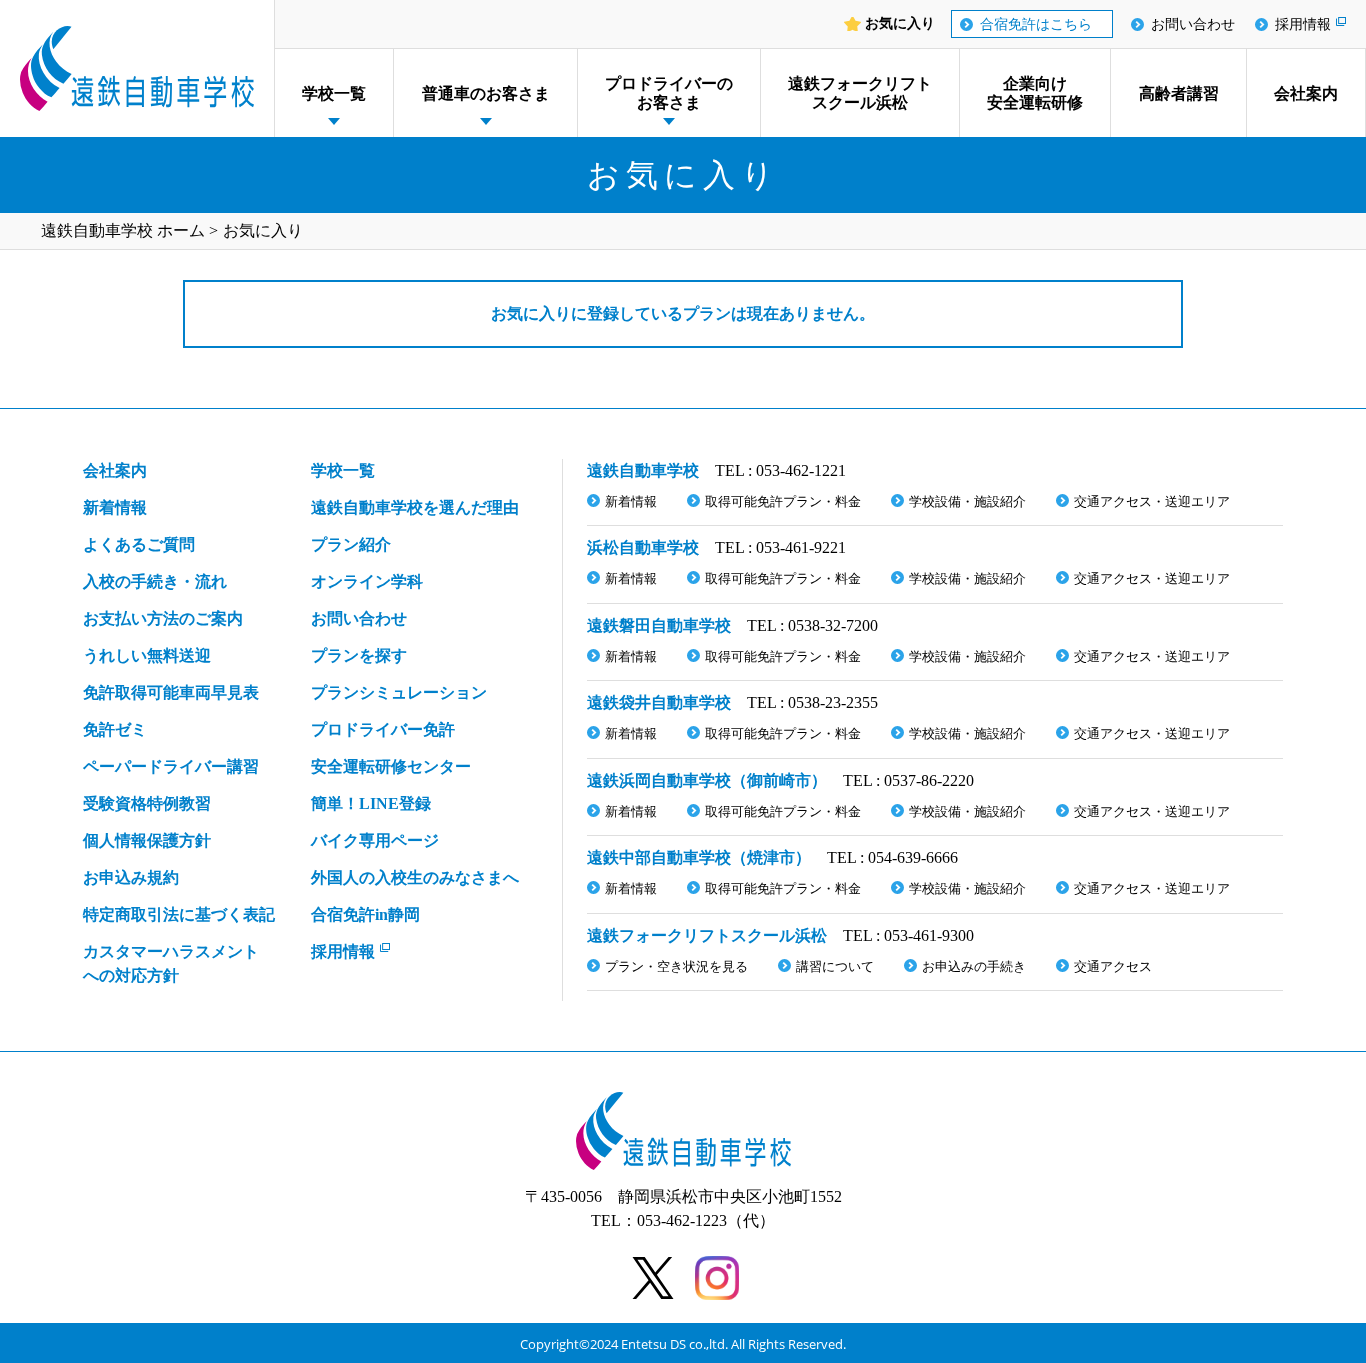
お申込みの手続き (974, 966)
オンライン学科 (367, 581)
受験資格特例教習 (147, 803)
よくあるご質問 (139, 544)
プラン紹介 (351, 544)
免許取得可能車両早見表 (171, 692)
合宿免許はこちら (1036, 24)
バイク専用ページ (375, 840)
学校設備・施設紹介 (967, 501)
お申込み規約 (131, 877)
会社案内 (1306, 93)
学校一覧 (334, 93)
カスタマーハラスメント (171, 963)
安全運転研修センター (391, 766)
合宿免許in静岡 (365, 914)
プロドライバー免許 (383, 729)
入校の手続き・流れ (155, 581)
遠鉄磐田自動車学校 (659, 625)
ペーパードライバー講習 (171, 766)
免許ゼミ (115, 729)
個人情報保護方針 (147, 840)
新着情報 (115, 507)
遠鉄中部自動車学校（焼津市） (699, 857)
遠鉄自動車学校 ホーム (123, 230)
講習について (835, 966)
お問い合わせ (1193, 24)
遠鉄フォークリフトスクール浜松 (860, 93)
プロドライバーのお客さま (669, 93)
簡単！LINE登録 (371, 803)
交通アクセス (1113, 966)
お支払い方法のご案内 (163, 618)
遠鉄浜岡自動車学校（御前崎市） (707, 780)
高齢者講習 (1179, 93)
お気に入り (900, 24)
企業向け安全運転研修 (1035, 93)
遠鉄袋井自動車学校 (659, 702)
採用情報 (1303, 24)
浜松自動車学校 (643, 547)
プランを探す (359, 655)
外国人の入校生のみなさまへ (415, 877)
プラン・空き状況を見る (676, 966)
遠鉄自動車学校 (643, 470)
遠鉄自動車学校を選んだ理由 (415, 507)
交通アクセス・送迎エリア (1152, 501)
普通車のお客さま (486, 93)
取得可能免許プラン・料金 (783, 501)
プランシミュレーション (399, 692)
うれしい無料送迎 (147, 655)
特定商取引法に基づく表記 (179, 914)
